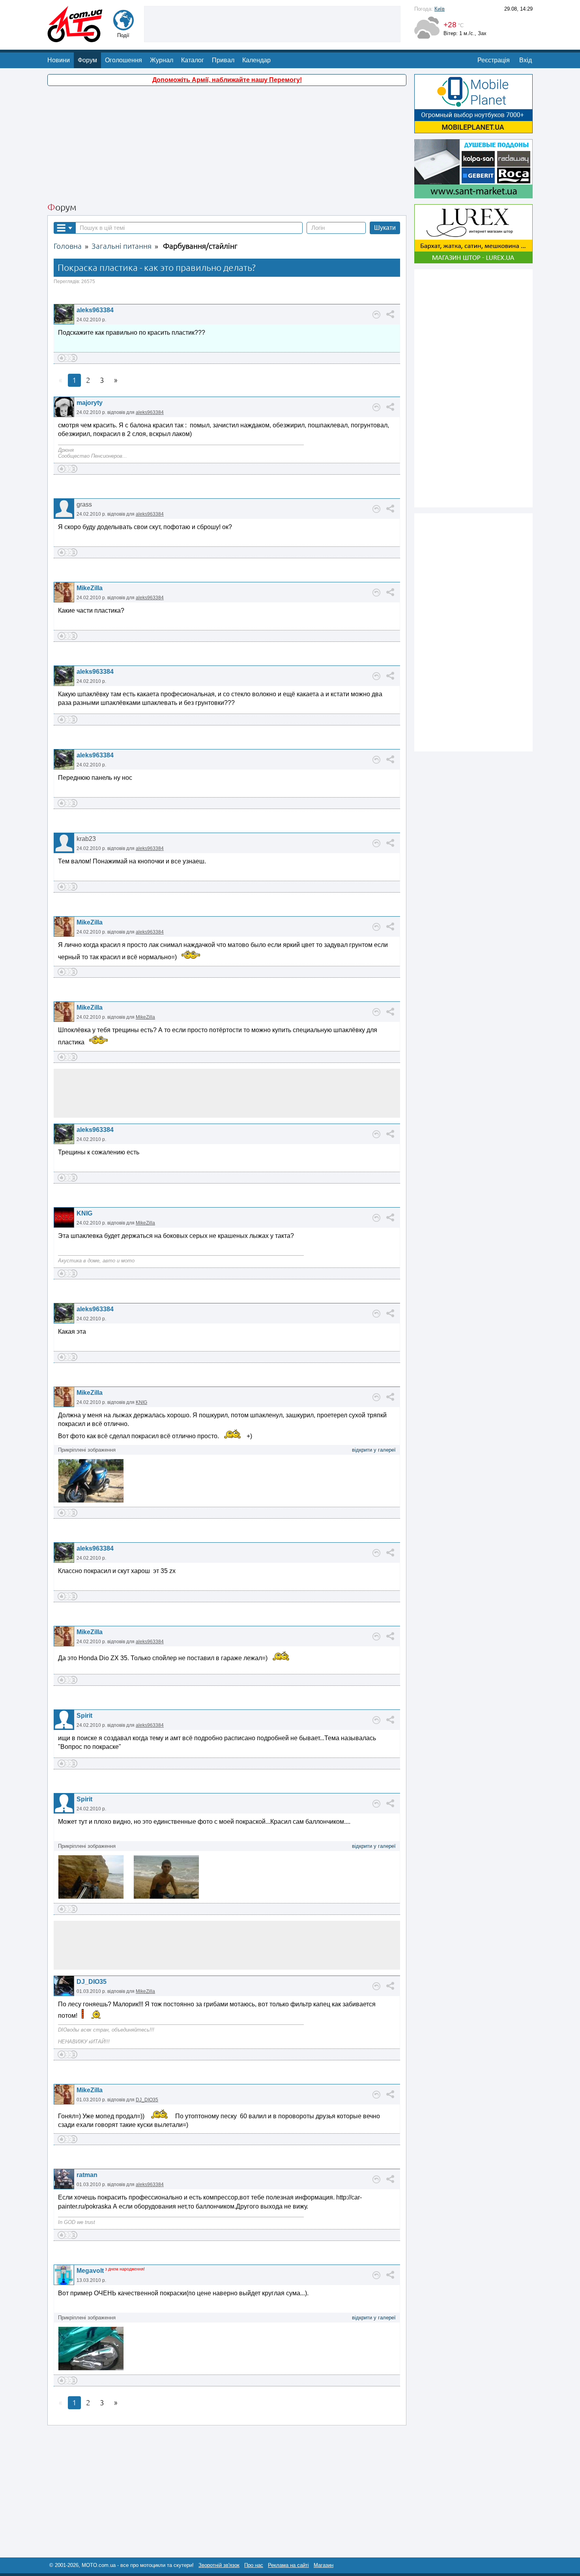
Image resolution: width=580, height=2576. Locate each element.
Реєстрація (494, 60)
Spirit (84, 1716)
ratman (87, 2175)
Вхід (526, 60)
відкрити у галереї (374, 1450)
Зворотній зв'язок (219, 2565)
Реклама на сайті (288, 2565)
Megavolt (90, 2271)
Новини (59, 60)
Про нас (254, 2565)
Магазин (324, 2565)
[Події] (123, 27)
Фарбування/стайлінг (200, 246)
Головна (68, 246)
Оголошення (123, 60)
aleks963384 (95, 310)
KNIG (84, 1213)
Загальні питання (122, 246)
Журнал (162, 60)
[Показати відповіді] (376, 315)
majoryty (90, 403)
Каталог (193, 60)
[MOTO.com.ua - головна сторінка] (75, 38)
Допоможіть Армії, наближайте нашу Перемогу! (227, 80)
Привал (223, 60)
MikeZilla (90, 588)
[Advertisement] (272, 23)
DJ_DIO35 (92, 1982)
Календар (256, 60)
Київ (440, 9)
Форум (87, 60)
